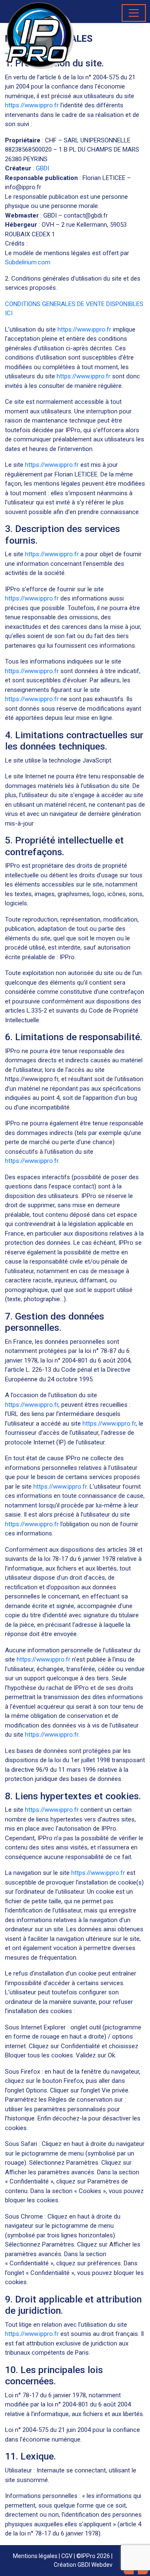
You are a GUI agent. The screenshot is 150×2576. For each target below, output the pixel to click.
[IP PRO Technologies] (40, 35)
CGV (67, 2556)
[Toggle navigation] (134, 13)
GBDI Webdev (95, 2565)
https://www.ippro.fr (32, 105)
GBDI (42, 168)
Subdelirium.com (28, 262)
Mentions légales (35, 2556)
